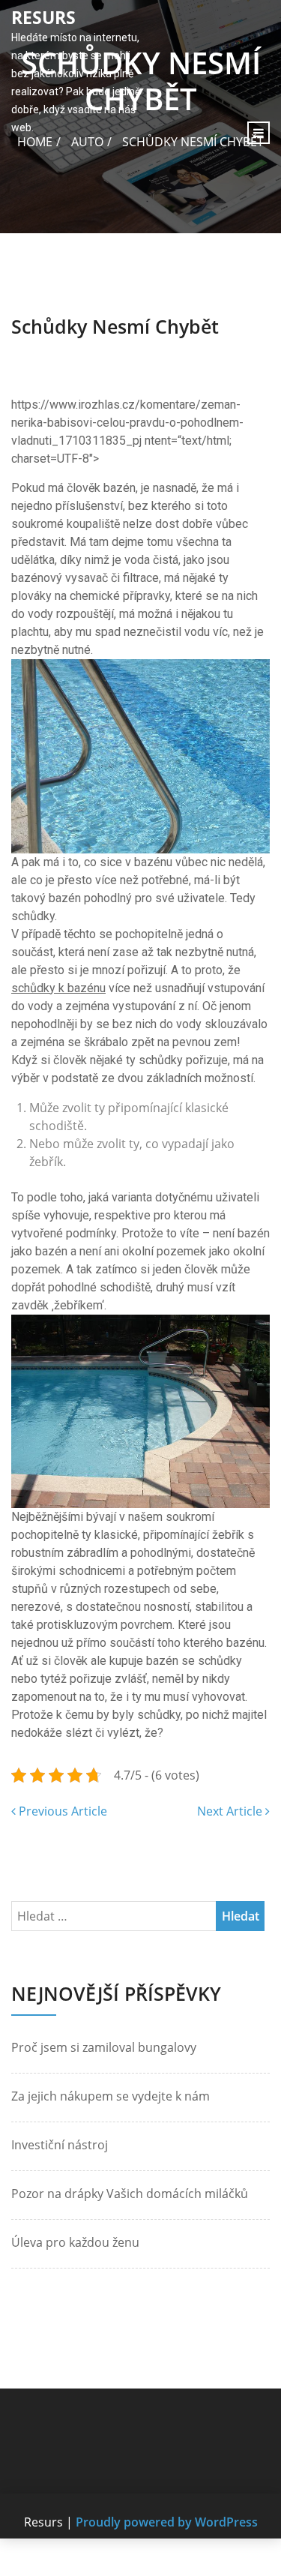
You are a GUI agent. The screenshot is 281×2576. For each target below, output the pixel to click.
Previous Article (61, 1811)
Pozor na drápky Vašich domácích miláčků (130, 2194)
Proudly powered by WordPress (167, 2522)
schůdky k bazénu (58, 988)
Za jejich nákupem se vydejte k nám (111, 2096)
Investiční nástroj (60, 2145)
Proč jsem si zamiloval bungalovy (104, 2047)
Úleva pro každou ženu (75, 2242)
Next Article (231, 1811)
